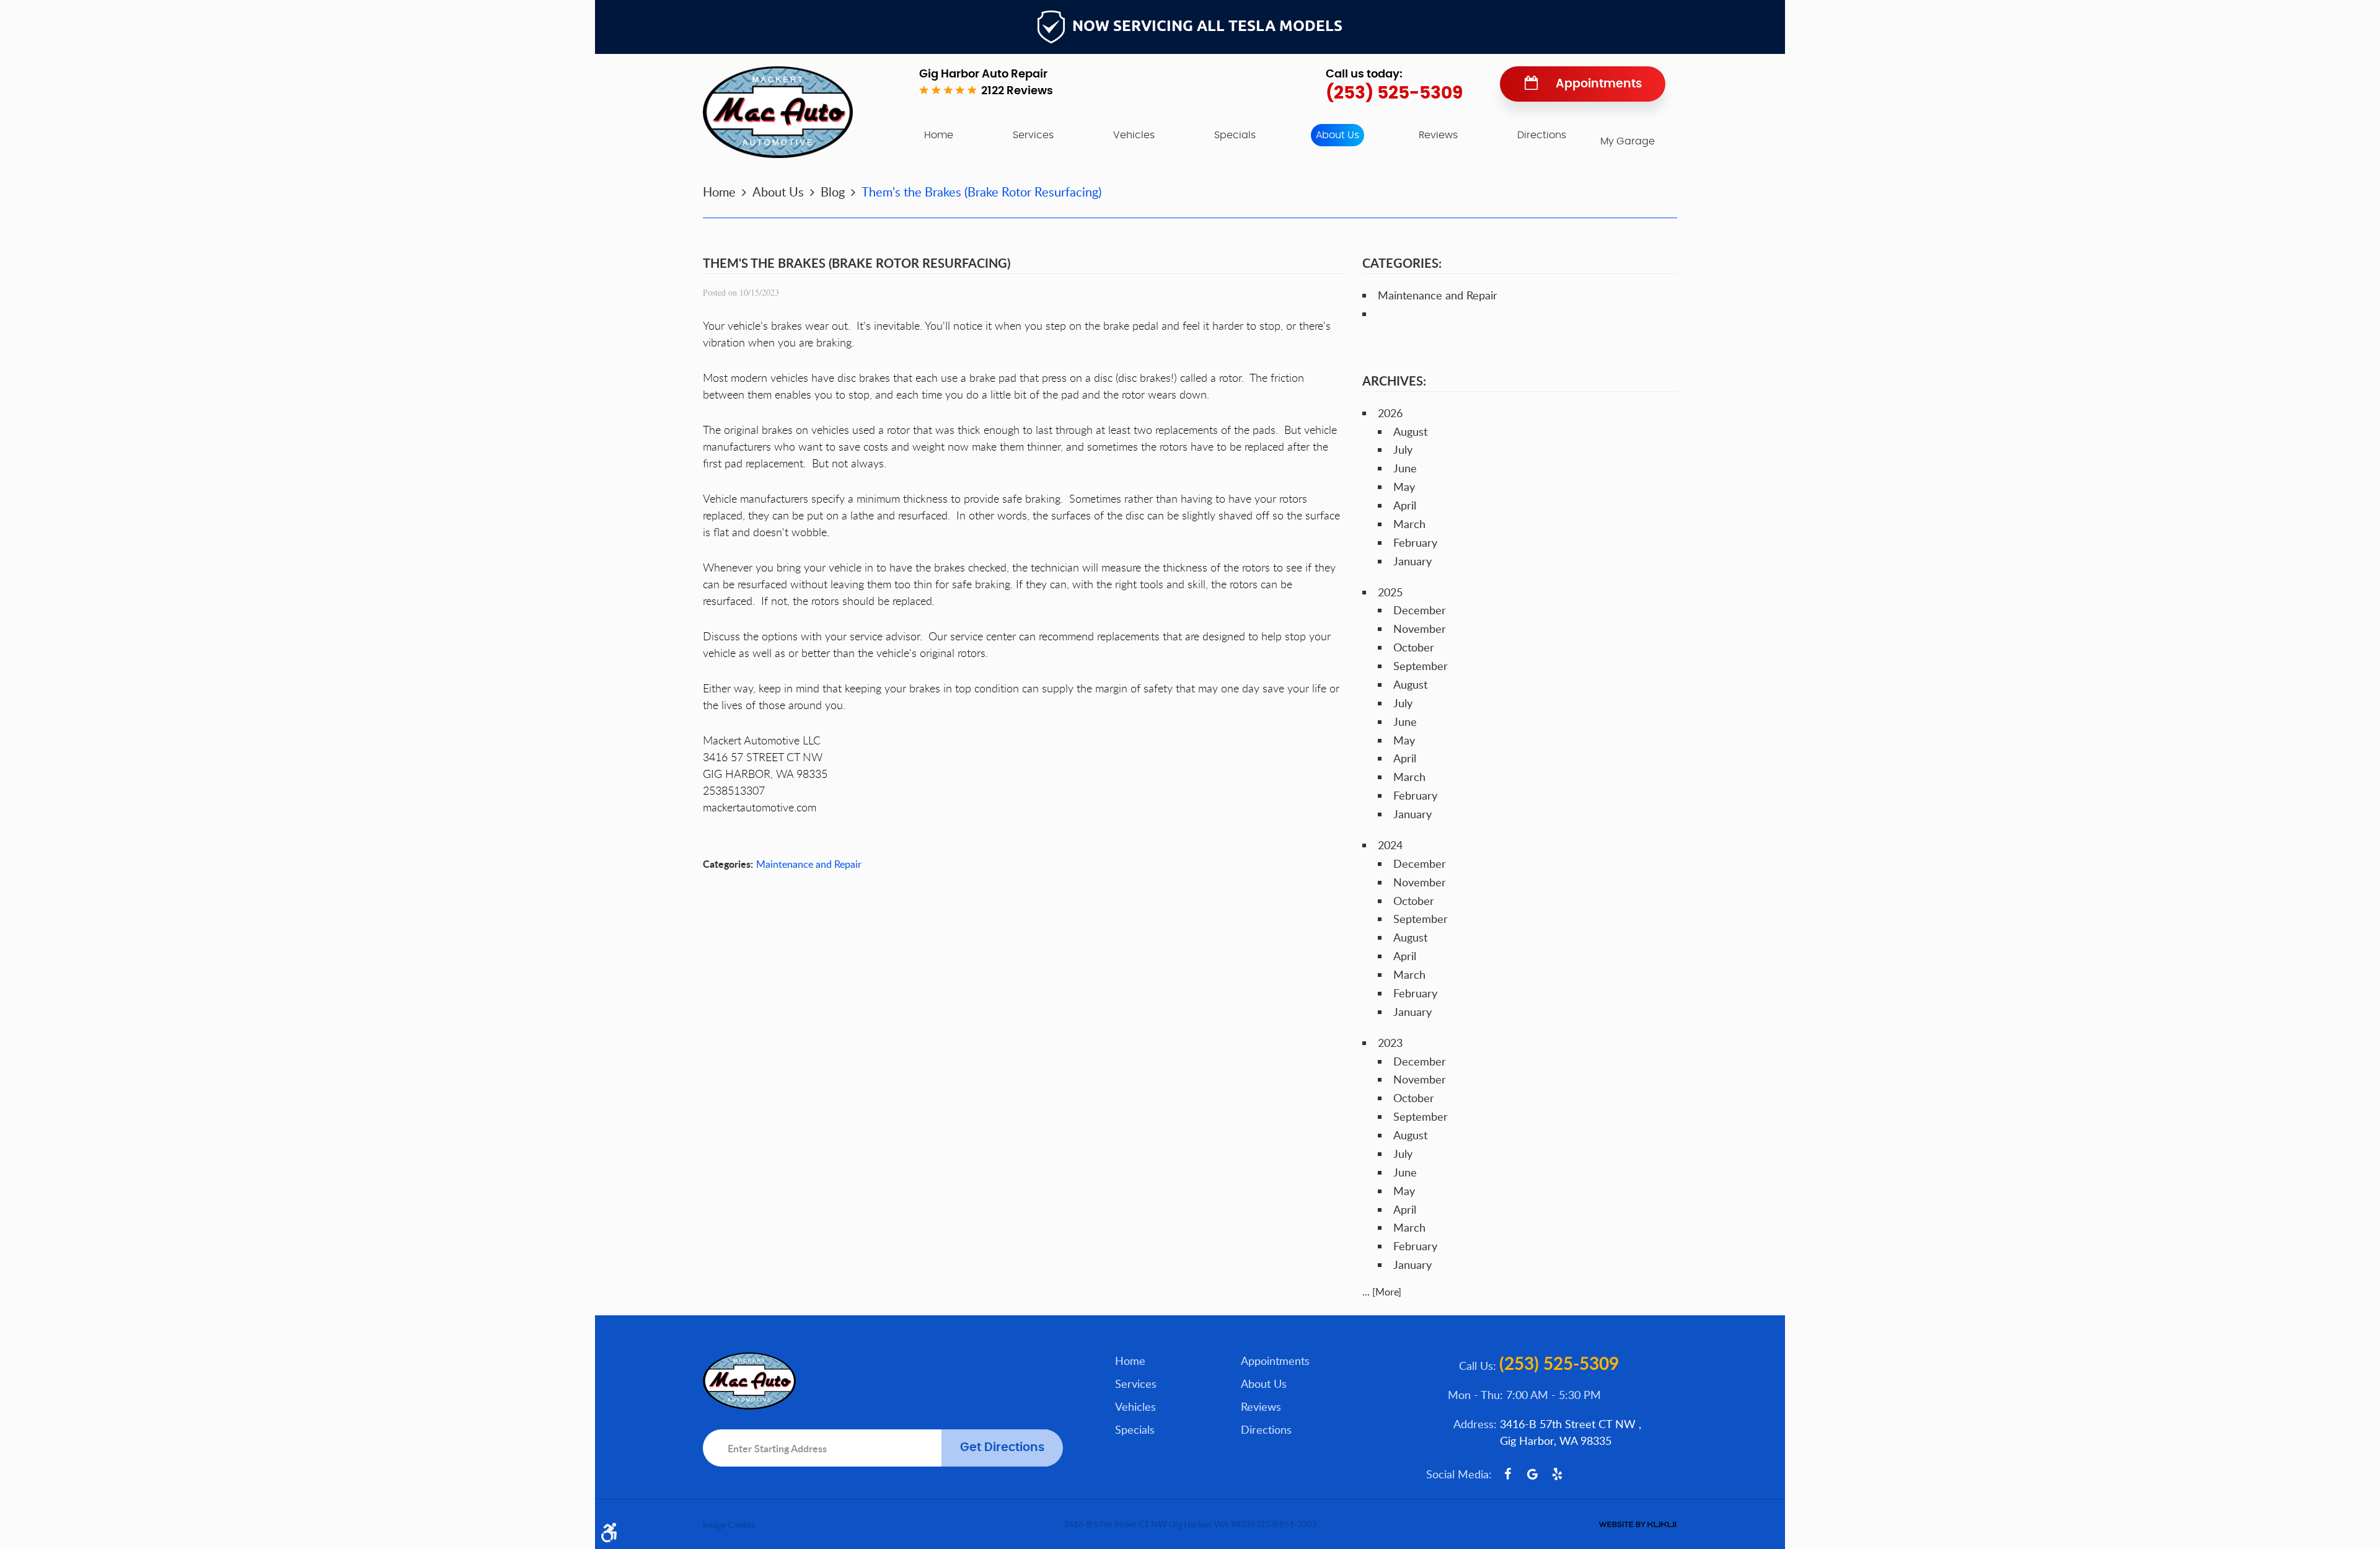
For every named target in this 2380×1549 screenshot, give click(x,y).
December (1420, 610)
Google (1532, 1474)
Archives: (1394, 381)
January (1413, 561)
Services (1033, 135)
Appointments (1599, 84)
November (1420, 629)
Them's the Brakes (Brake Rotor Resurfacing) (981, 192)
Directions (1542, 135)
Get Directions (1002, 1448)
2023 (1390, 1043)
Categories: (1402, 263)
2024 (1390, 845)
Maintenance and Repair (809, 864)
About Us (1338, 135)
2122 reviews (1017, 91)
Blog (833, 192)
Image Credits (729, 1525)
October (1414, 647)
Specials (1235, 135)
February (1415, 542)
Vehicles (1134, 135)
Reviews (1438, 135)
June (1405, 468)
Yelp (1557, 1474)
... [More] (1382, 1292)
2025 (1390, 592)
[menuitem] (939, 135)
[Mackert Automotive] (778, 112)
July (1403, 449)
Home (939, 135)
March (1409, 524)
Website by (1637, 1525)
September (1421, 666)
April (1405, 505)
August (1410, 431)
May (1404, 487)
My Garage (1628, 141)
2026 (1390, 413)
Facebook (1507, 1474)
